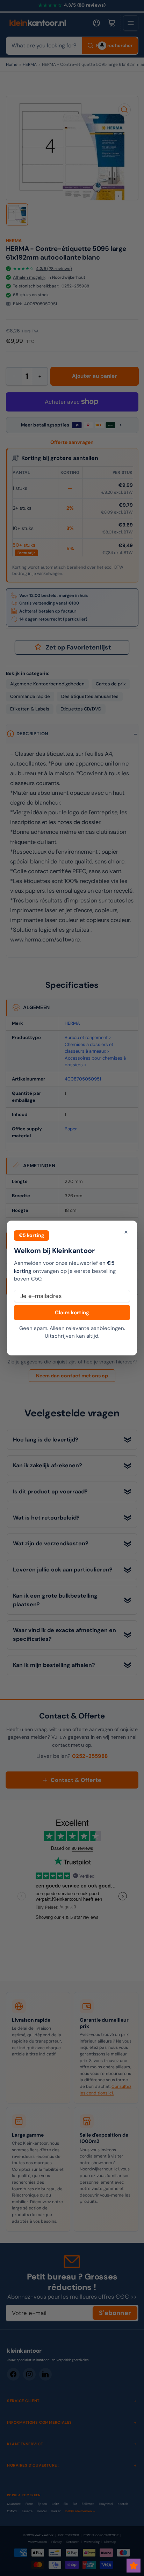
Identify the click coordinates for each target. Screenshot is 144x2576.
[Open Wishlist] (134, 2566)
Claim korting (72, 1313)
